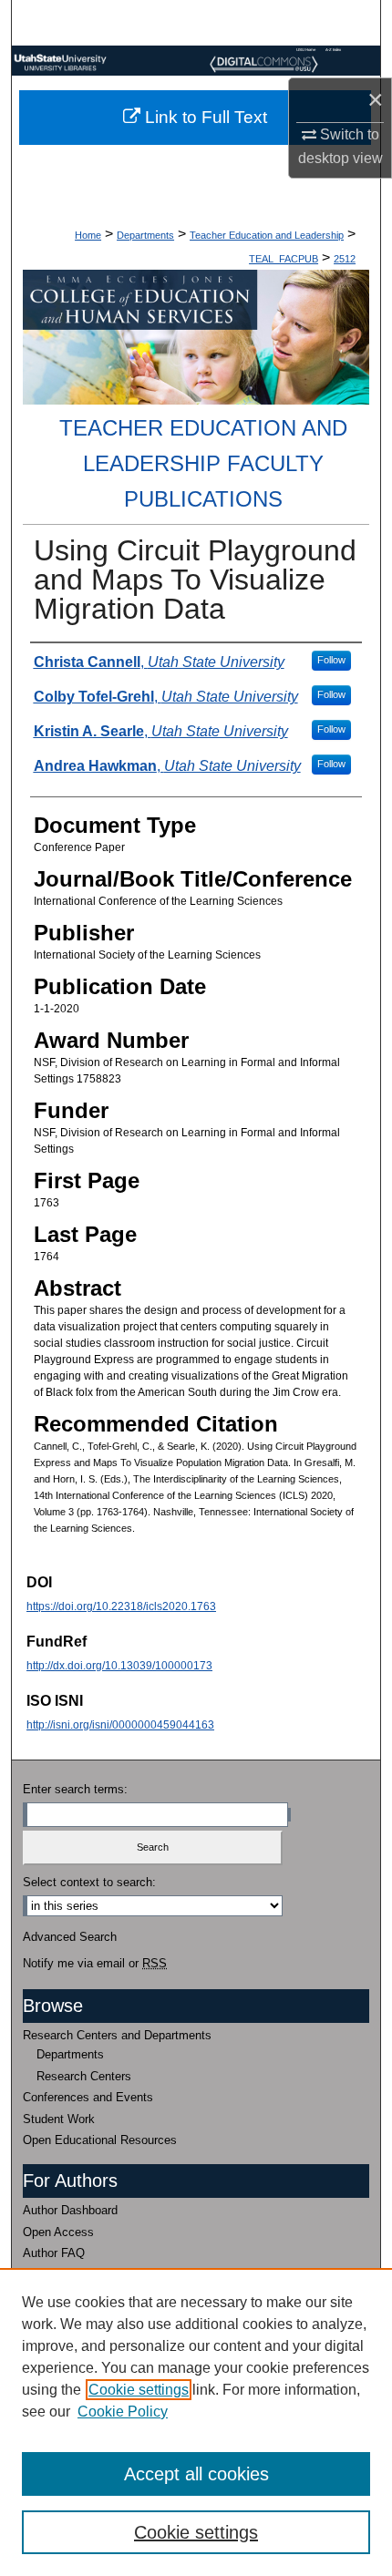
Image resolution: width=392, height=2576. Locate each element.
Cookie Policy (123, 2412)
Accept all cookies (196, 2474)
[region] (196, 2422)
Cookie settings (139, 2390)
